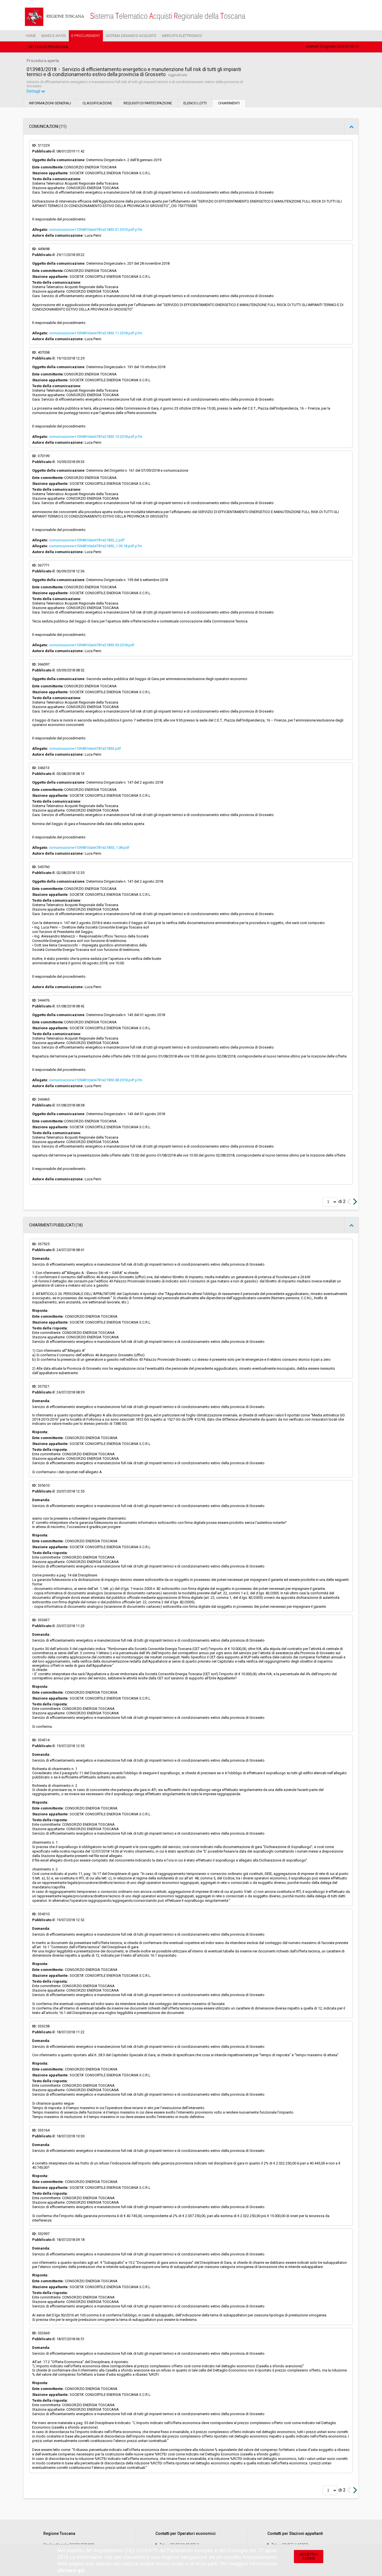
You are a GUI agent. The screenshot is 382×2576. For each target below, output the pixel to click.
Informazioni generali (50, 103)
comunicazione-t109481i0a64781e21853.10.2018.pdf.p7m (96, 437)
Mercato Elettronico (182, 36)
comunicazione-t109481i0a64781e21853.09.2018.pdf (92, 645)
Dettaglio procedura (48, 47)
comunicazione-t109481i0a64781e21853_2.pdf (87, 540)
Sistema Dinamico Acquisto (131, 36)
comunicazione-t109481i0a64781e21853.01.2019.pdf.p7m (96, 230)
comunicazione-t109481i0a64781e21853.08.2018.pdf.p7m (96, 1080)
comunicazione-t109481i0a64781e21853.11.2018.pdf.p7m (96, 333)
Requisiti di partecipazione (148, 103)
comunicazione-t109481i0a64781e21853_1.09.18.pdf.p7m (95, 546)
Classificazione (97, 103)
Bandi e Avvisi (54, 36)
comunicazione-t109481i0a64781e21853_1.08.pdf (89, 848)
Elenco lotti (195, 103)
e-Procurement (86, 36)
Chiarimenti (229, 103)
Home (31, 36)
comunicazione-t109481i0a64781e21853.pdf (85, 748)
